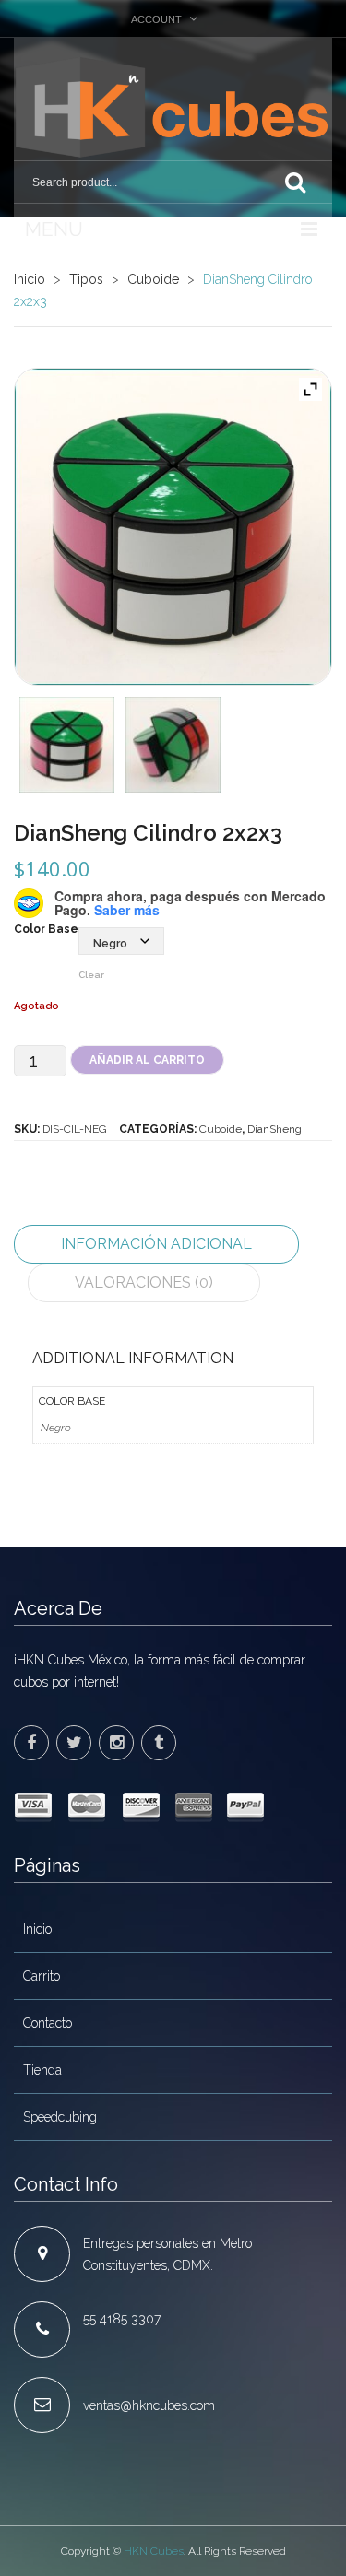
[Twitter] (74, 1743)
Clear (91, 975)
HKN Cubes (154, 2551)
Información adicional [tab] (156, 1244)
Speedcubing (60, 2117)
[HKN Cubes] (173, 107)
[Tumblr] (159, 1743)
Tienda (42, 2070)
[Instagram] (116, 1743)
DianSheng (274, 1129)
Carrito (42, 1976)
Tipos (86, 279)
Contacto (48, 2023)
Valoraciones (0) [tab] (144, 1282)
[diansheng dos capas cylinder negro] (173, 527)
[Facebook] (31, 1743)
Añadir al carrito (147, 1060)
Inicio (30, 279)
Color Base (46, 929)
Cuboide (153, 279)
